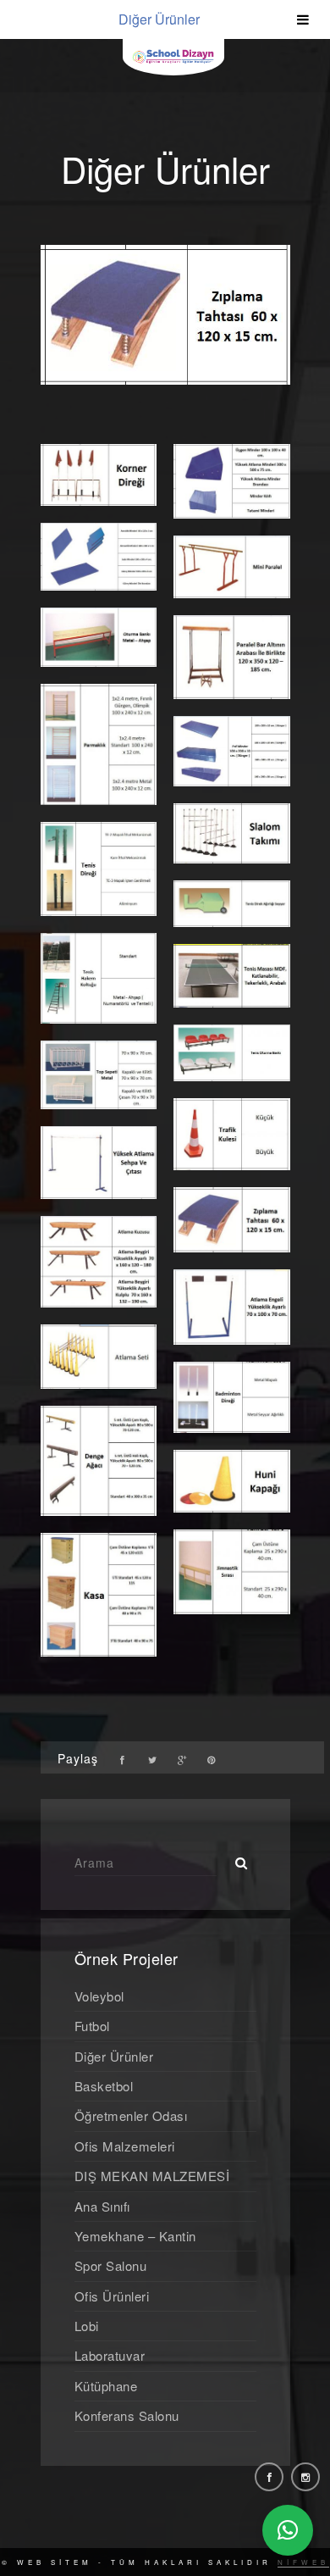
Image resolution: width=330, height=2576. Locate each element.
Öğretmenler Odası (131, 2115)
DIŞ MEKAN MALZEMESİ (152, 2176)
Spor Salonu (111, 2265)
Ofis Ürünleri (112, 2296)
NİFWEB (303, 2562)
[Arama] (235, 1858)
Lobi (87, 2326)
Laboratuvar (110, 2355)
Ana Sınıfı (102, 2206)
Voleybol (99, 1996)
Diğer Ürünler (114, 2056)
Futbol (92, 2026)
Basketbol (104, 2086)
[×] (288, 2530)
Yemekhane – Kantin (135, 2236)
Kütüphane (106, 2386)
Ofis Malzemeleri (125, 2146)
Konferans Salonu (127, 2415)
